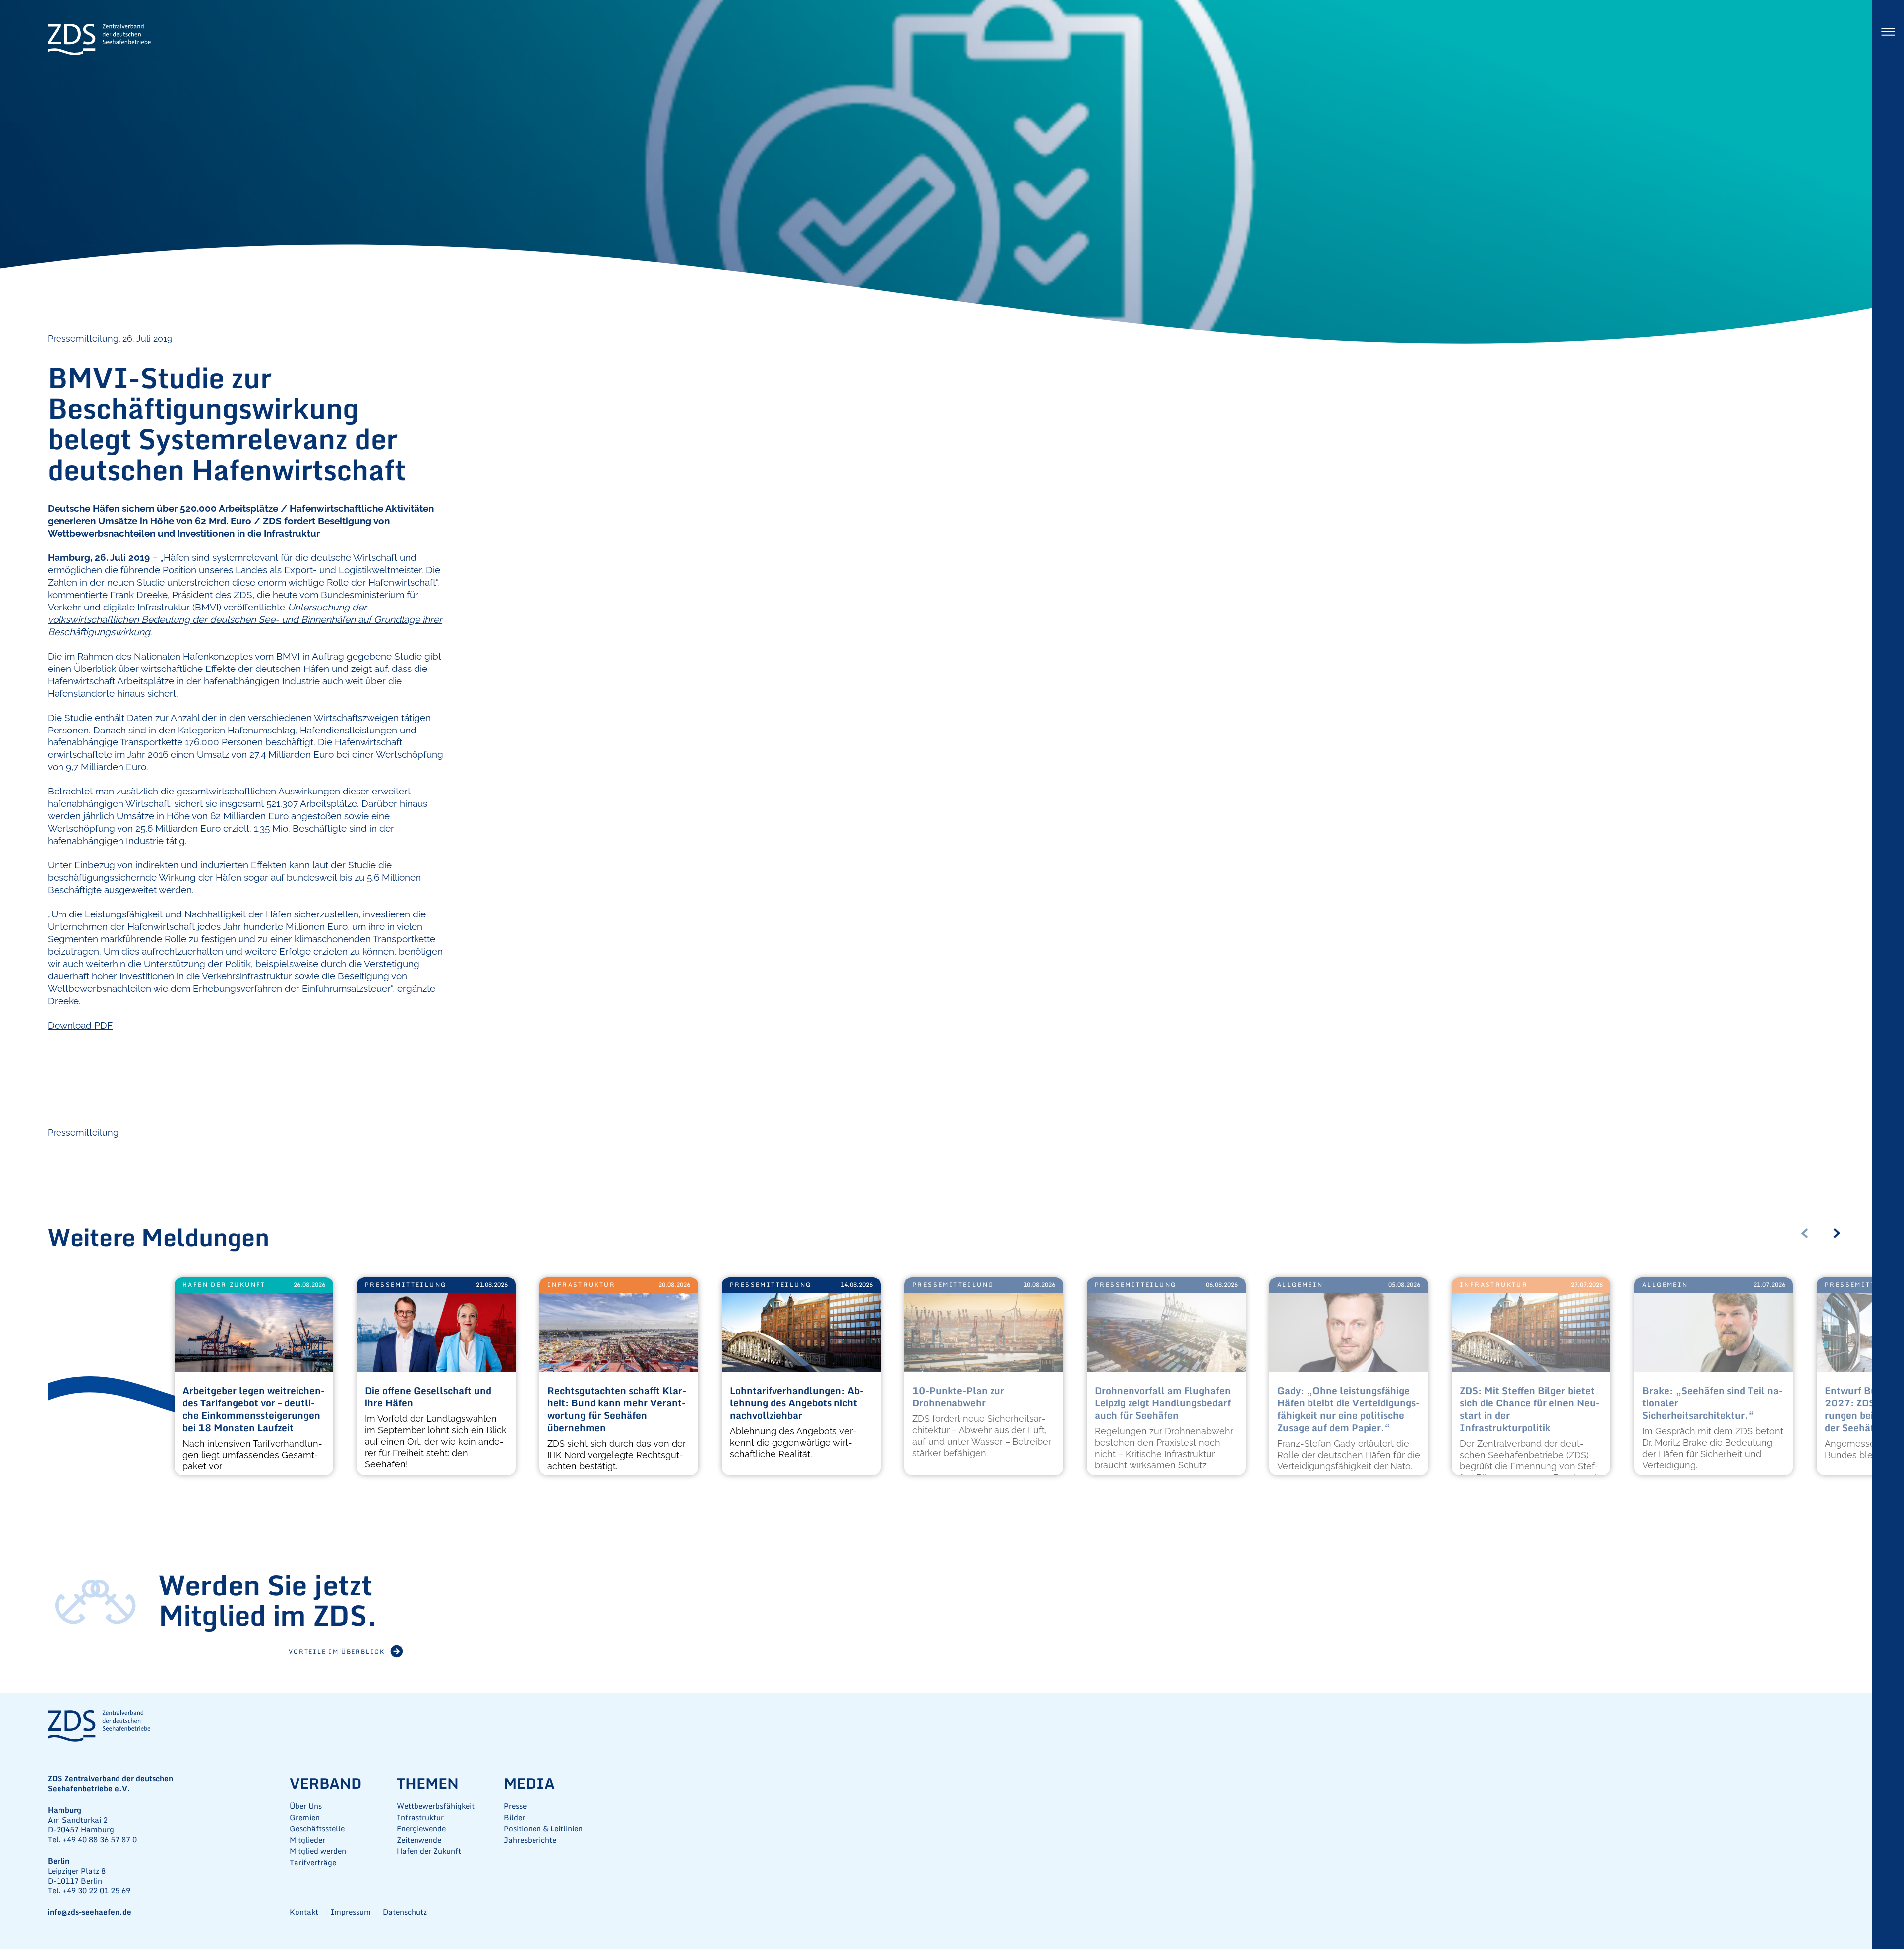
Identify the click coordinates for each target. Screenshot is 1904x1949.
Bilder (514, 1817)
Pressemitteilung (83, 1132)
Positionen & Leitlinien (543, 1829)
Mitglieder (307, 1840)
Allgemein (1300, 1285)
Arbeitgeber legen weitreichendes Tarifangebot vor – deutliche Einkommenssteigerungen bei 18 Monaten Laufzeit (254, 1409)
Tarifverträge (313, 1862)
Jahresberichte (530, 1840)
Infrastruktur (581, 1285)
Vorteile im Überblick (337, 1652)
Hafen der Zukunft (224, 1285)
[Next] (1841, 1233)
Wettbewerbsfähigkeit (436, 1806)
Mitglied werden (318, 1851)
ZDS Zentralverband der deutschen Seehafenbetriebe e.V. (99, 40)
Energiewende (421, 1829)
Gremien (305, 1817)
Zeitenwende (419, 1840)
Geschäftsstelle (317, 1829)
